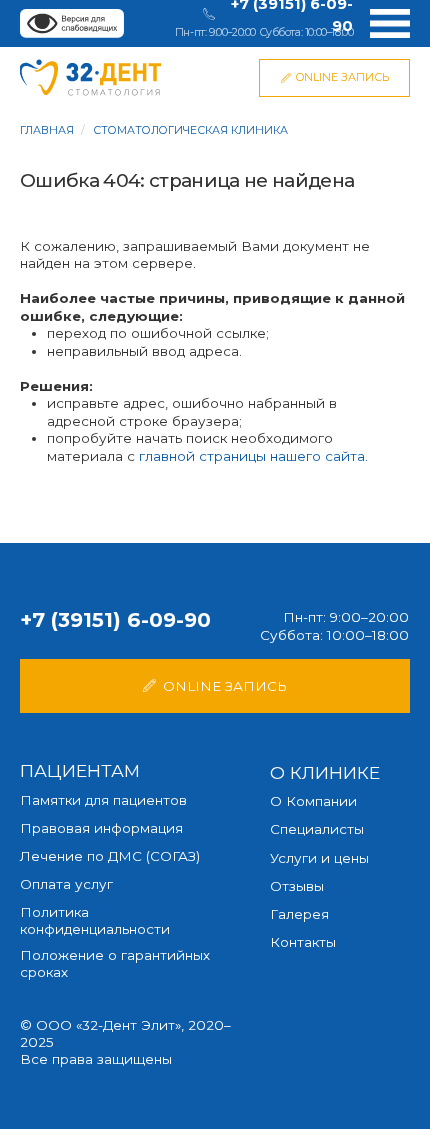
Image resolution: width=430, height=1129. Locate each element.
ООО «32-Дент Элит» (108, 1025)
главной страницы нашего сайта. (253, 456)
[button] (215, 686)
